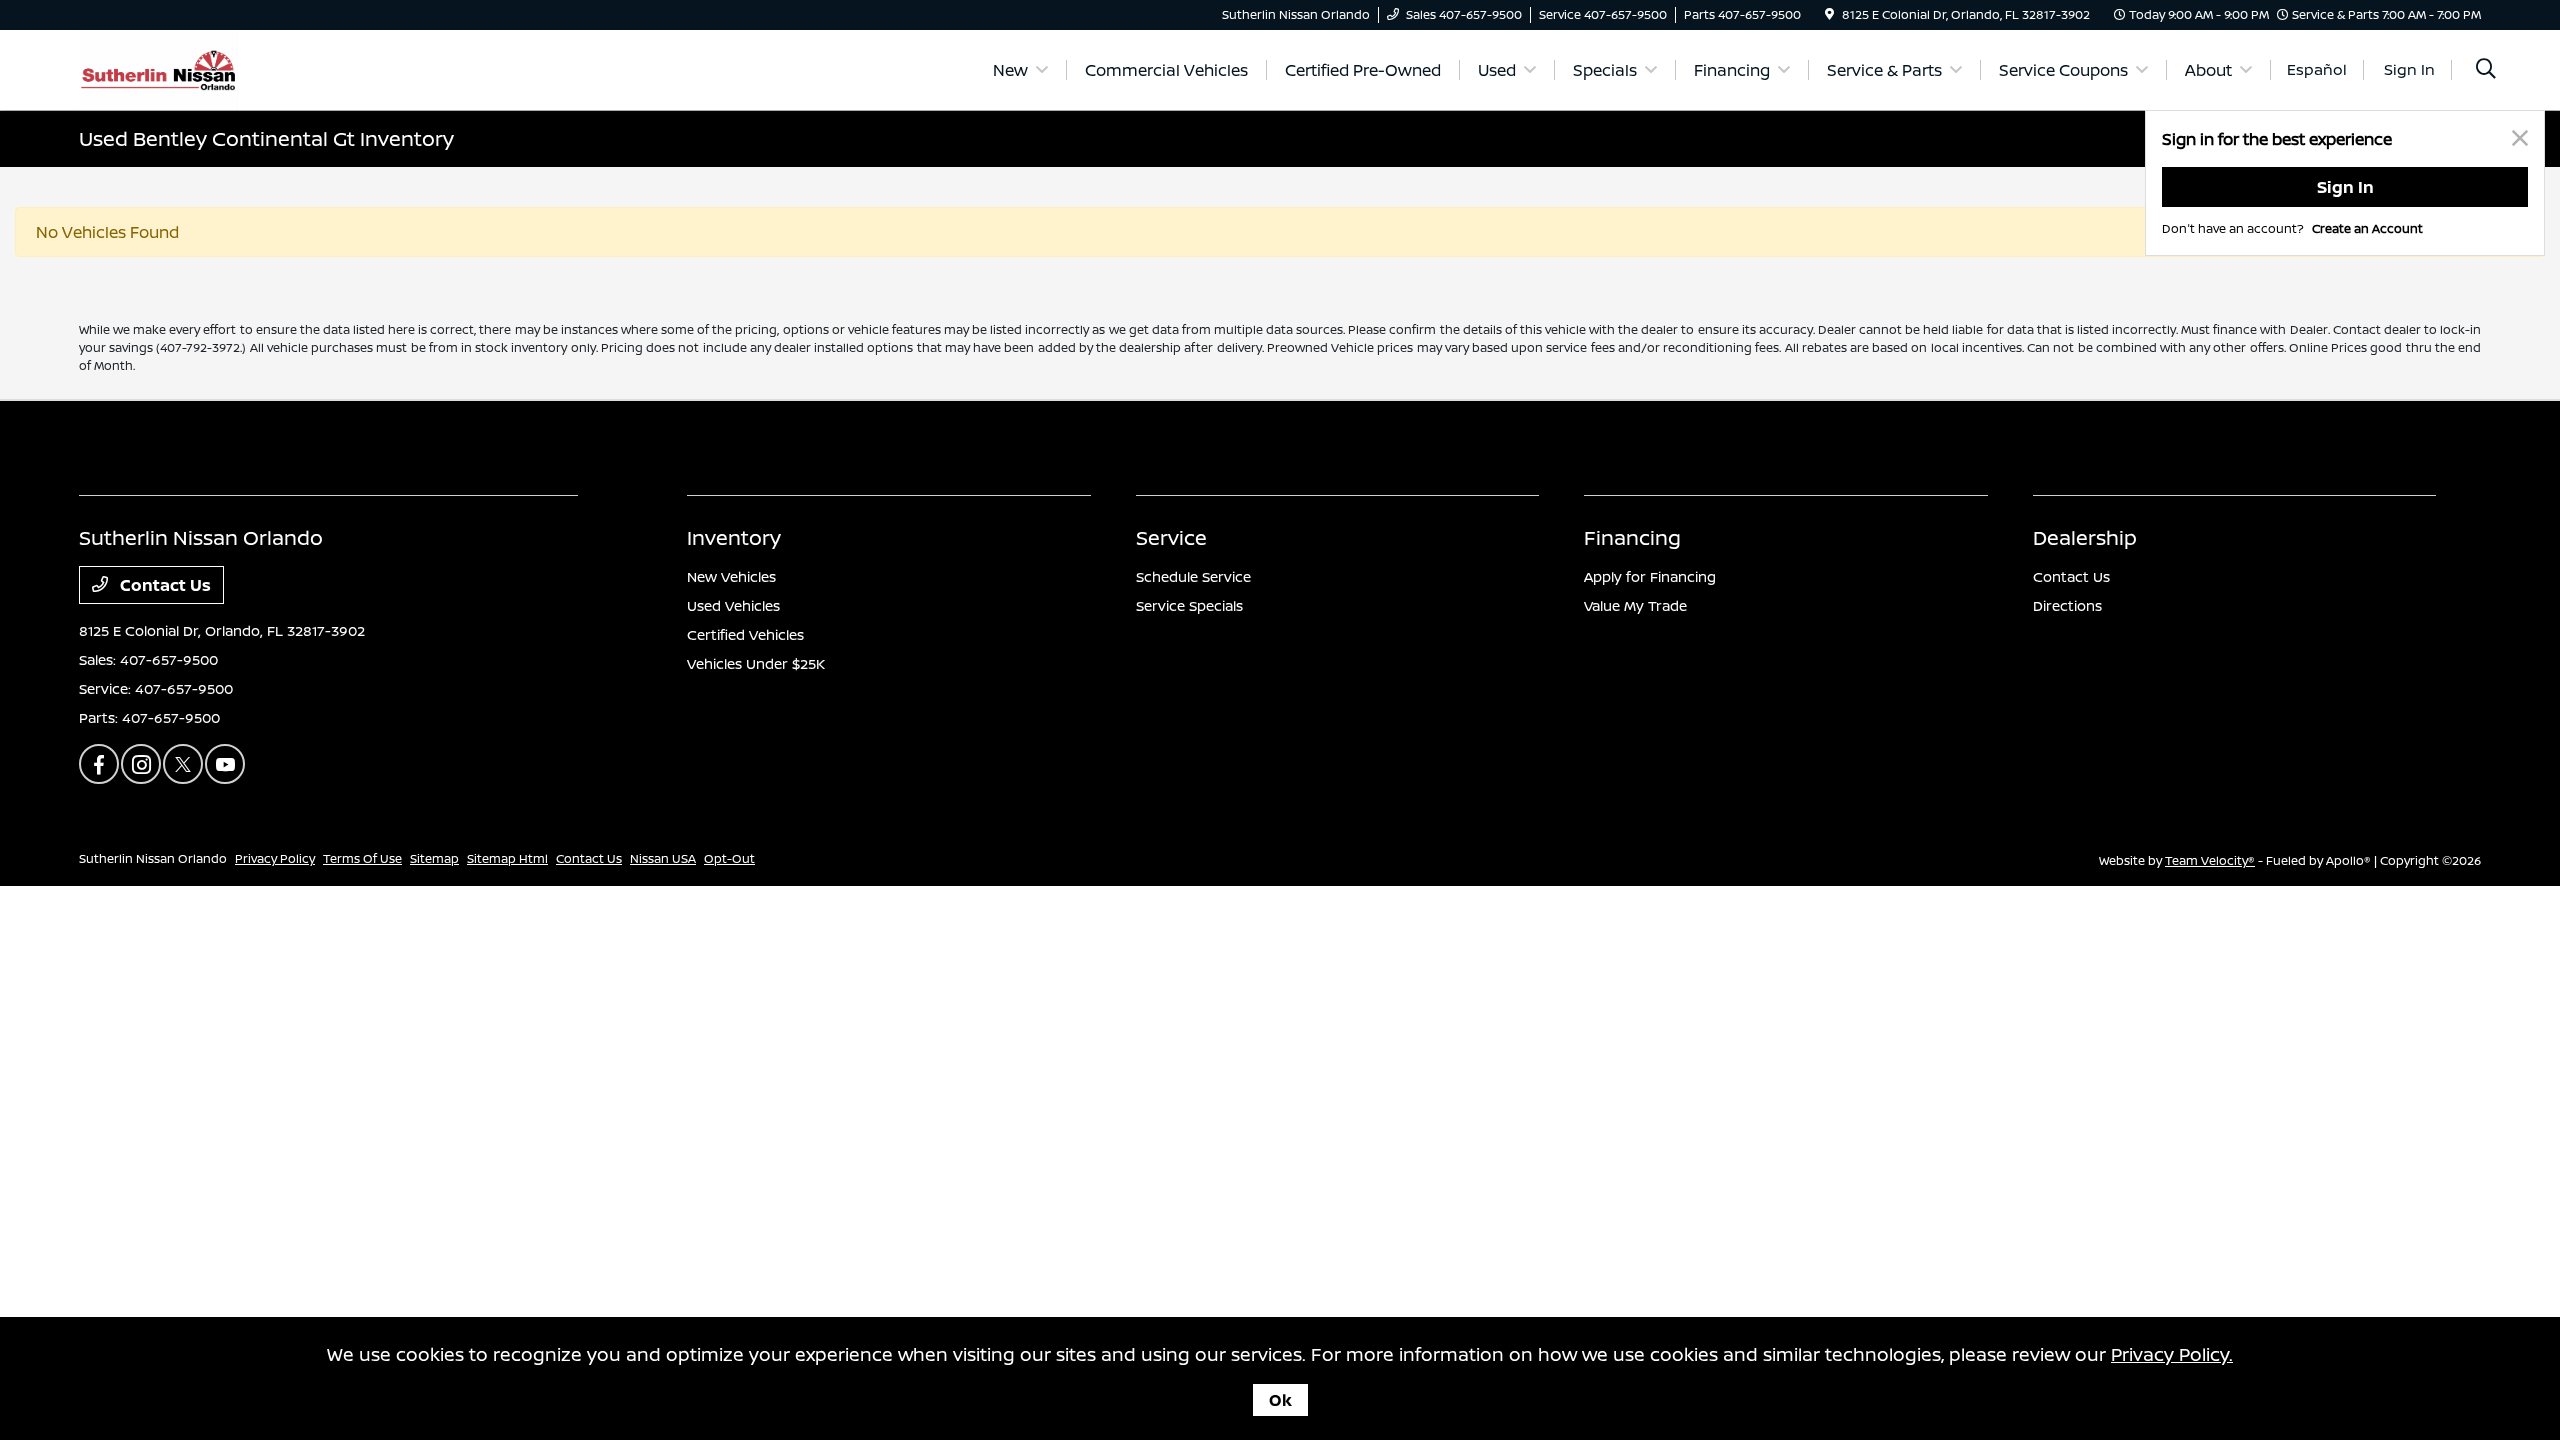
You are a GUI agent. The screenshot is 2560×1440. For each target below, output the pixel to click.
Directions (2067, 605)
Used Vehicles (733, 605)
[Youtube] (225, 764)
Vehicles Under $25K (756, 663)
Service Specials (1189, 605)
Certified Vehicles (745, 634)
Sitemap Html (507, 858)
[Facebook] (99, 764)
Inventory (734, 537)
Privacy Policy (275, 858)
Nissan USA (663, 858)
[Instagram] (141, 764)
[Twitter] (183, 764)
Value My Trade (1635, 605)
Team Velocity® (2210, 860)
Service (1171, 537)
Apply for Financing (1650, 576)
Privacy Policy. (2172, 1354)
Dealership (2085, 537)
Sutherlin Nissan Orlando (153, 858)
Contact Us (163, 585)
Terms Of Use (362, 858)
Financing (1632, 537)
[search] (2486, 70)
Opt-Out (729, 858)
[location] (1829, 14)
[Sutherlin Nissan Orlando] (158, 68)
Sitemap (434, 858)
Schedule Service (1193, 576)
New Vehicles (731, 576)
